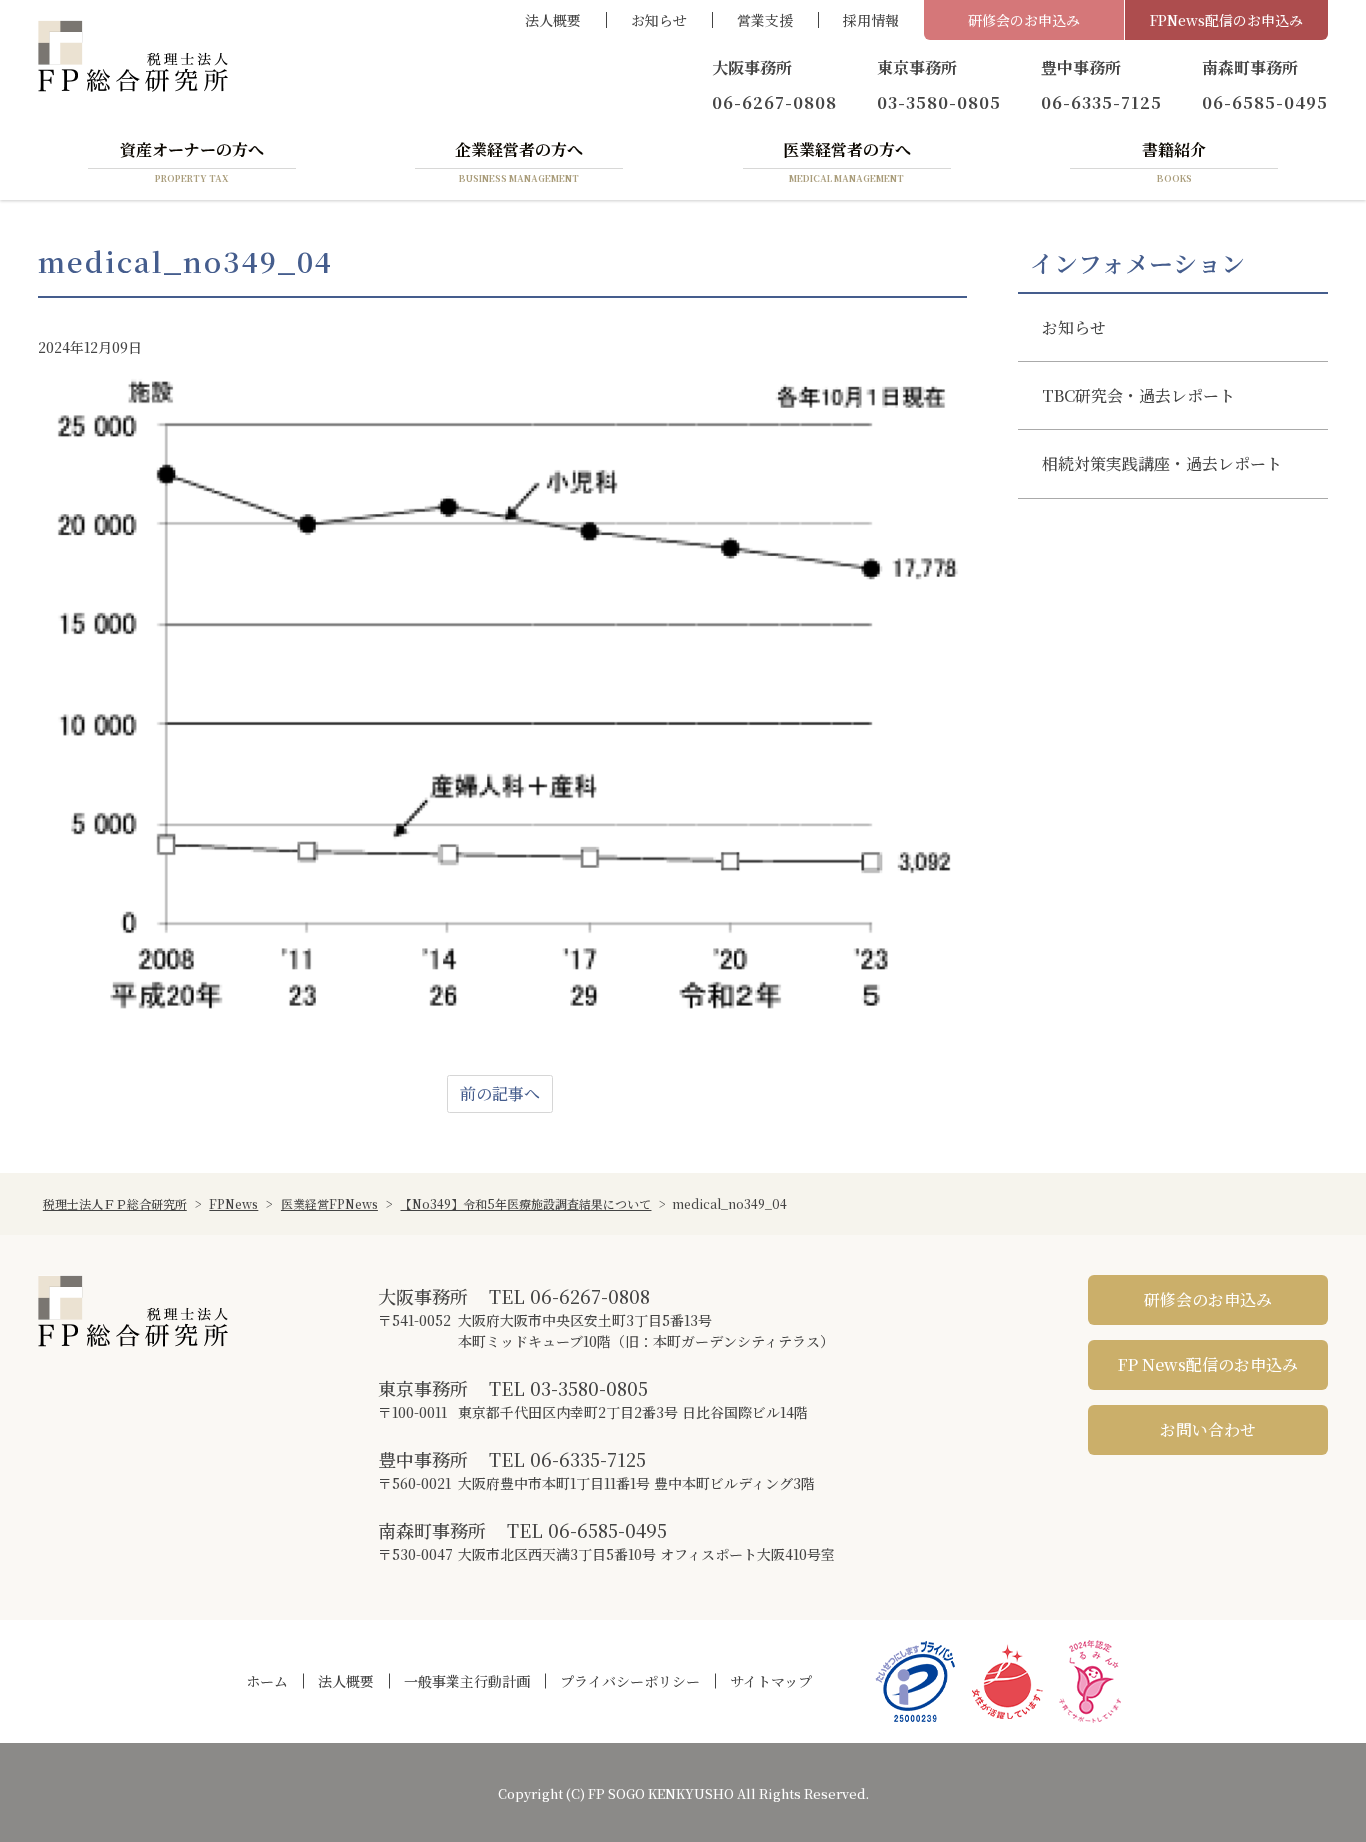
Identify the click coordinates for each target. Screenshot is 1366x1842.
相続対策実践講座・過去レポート (1162, 463)
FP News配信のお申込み (1208, 1364)
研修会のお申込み (1024, 20)
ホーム (267, 1681)
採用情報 (871, 20)
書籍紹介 (1174, 161)
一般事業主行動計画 (467, 1681)
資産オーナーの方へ (192, 161)
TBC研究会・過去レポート (1138, 395)
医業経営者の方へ (847, 161)
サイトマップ (771, 1681)
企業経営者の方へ (519, 161)
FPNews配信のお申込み (1226, 20)
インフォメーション (1137, 263)
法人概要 (553, 20)
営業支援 (765, 20)
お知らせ (659, 20)
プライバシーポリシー (630, 1681)
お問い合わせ (1208, 1429)
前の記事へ (500, 1093)
